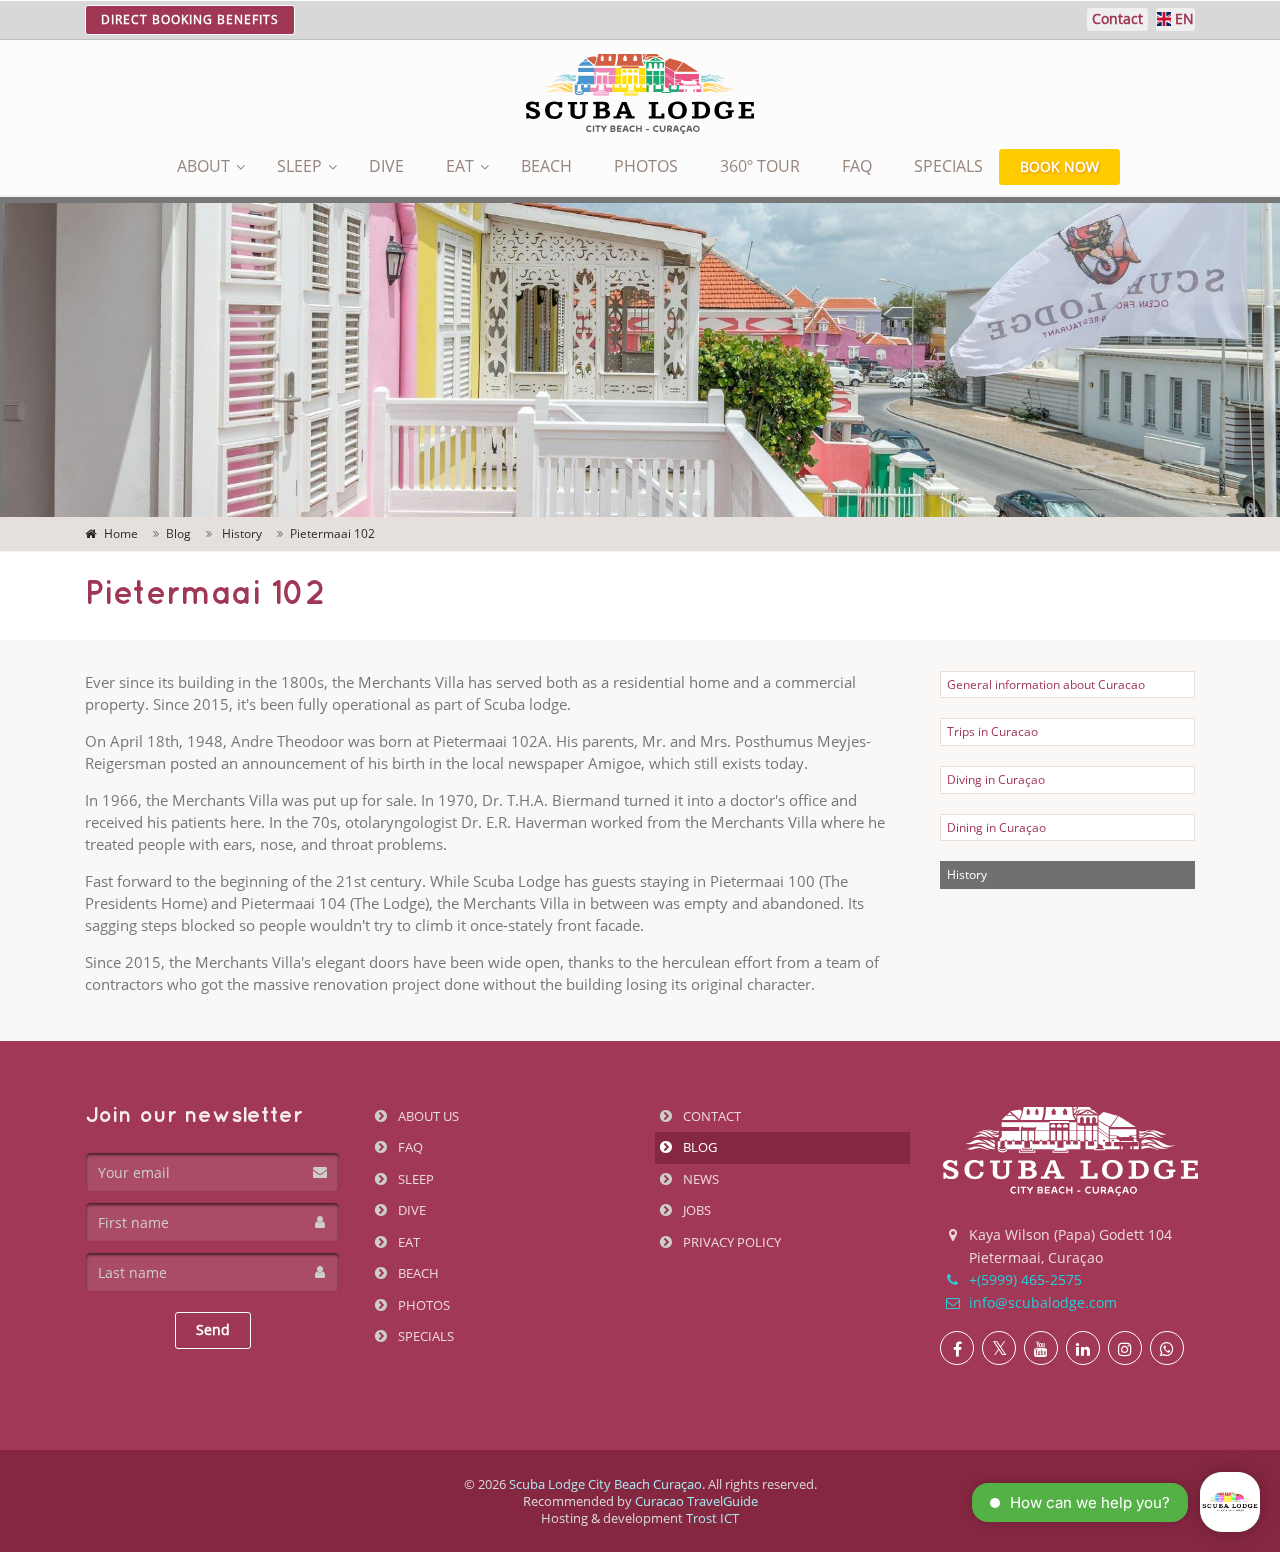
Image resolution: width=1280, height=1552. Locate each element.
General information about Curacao (1046, 684)
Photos (646, 166)
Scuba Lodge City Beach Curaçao (605, 1484)
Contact (710, 1116)
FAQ (857, 166)
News (699, 1179)
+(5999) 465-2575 (1023, 1279)
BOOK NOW (1059, 166)
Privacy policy (730, 1242)
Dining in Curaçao (996, 827)
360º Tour (760, 166)
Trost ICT (712, 1518)
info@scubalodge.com (1041, 1302)
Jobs (695, 1210)
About (203, 166)
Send (213, 1329)
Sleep (299, 166)
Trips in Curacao (992, 731)
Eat (460, 166)
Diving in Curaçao (996, 779)
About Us (427, 1116)
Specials (948, 166)
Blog (698, 1147)
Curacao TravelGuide (696, 1501)
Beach (546, 166)
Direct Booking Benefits (190, 19)
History (967, 874)
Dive (386, 166)
